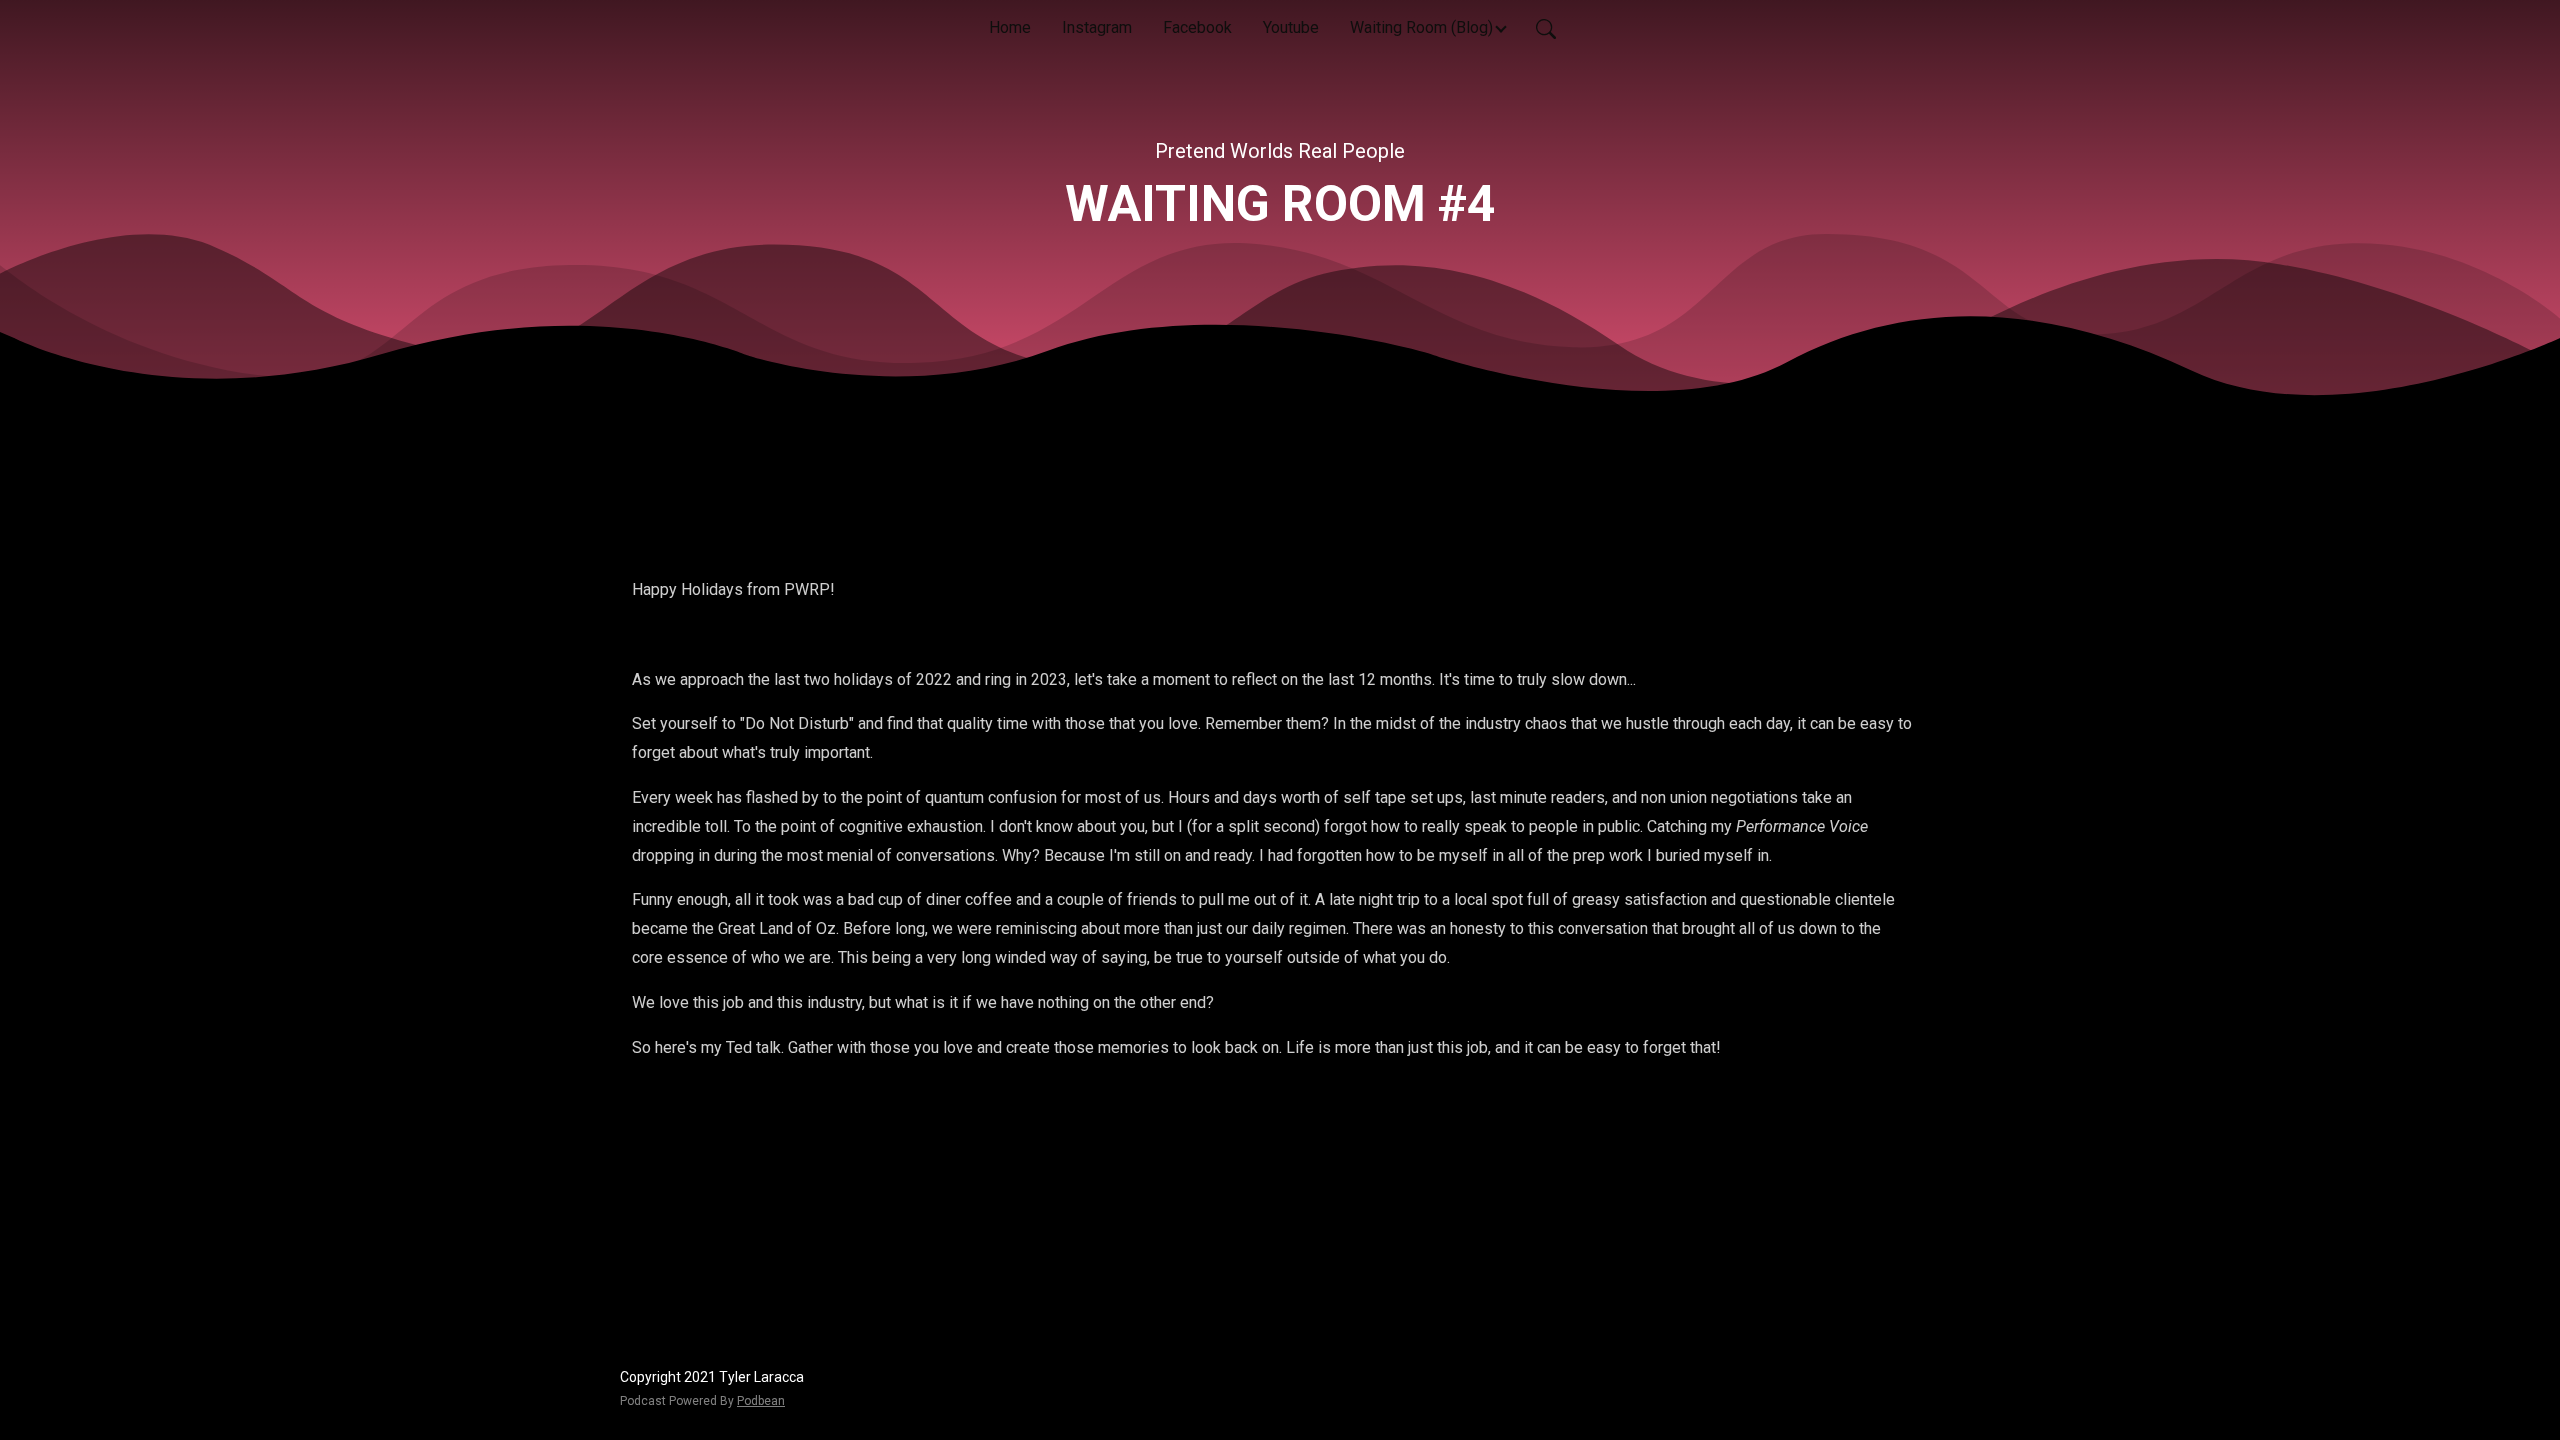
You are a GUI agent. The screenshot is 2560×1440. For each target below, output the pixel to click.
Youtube (1291, 27)
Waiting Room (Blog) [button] (1421, 27)
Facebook (1197, 27)
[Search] (1546, 28)
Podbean (761, 1401)
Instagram (1097, 27)
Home (1010, 27)
